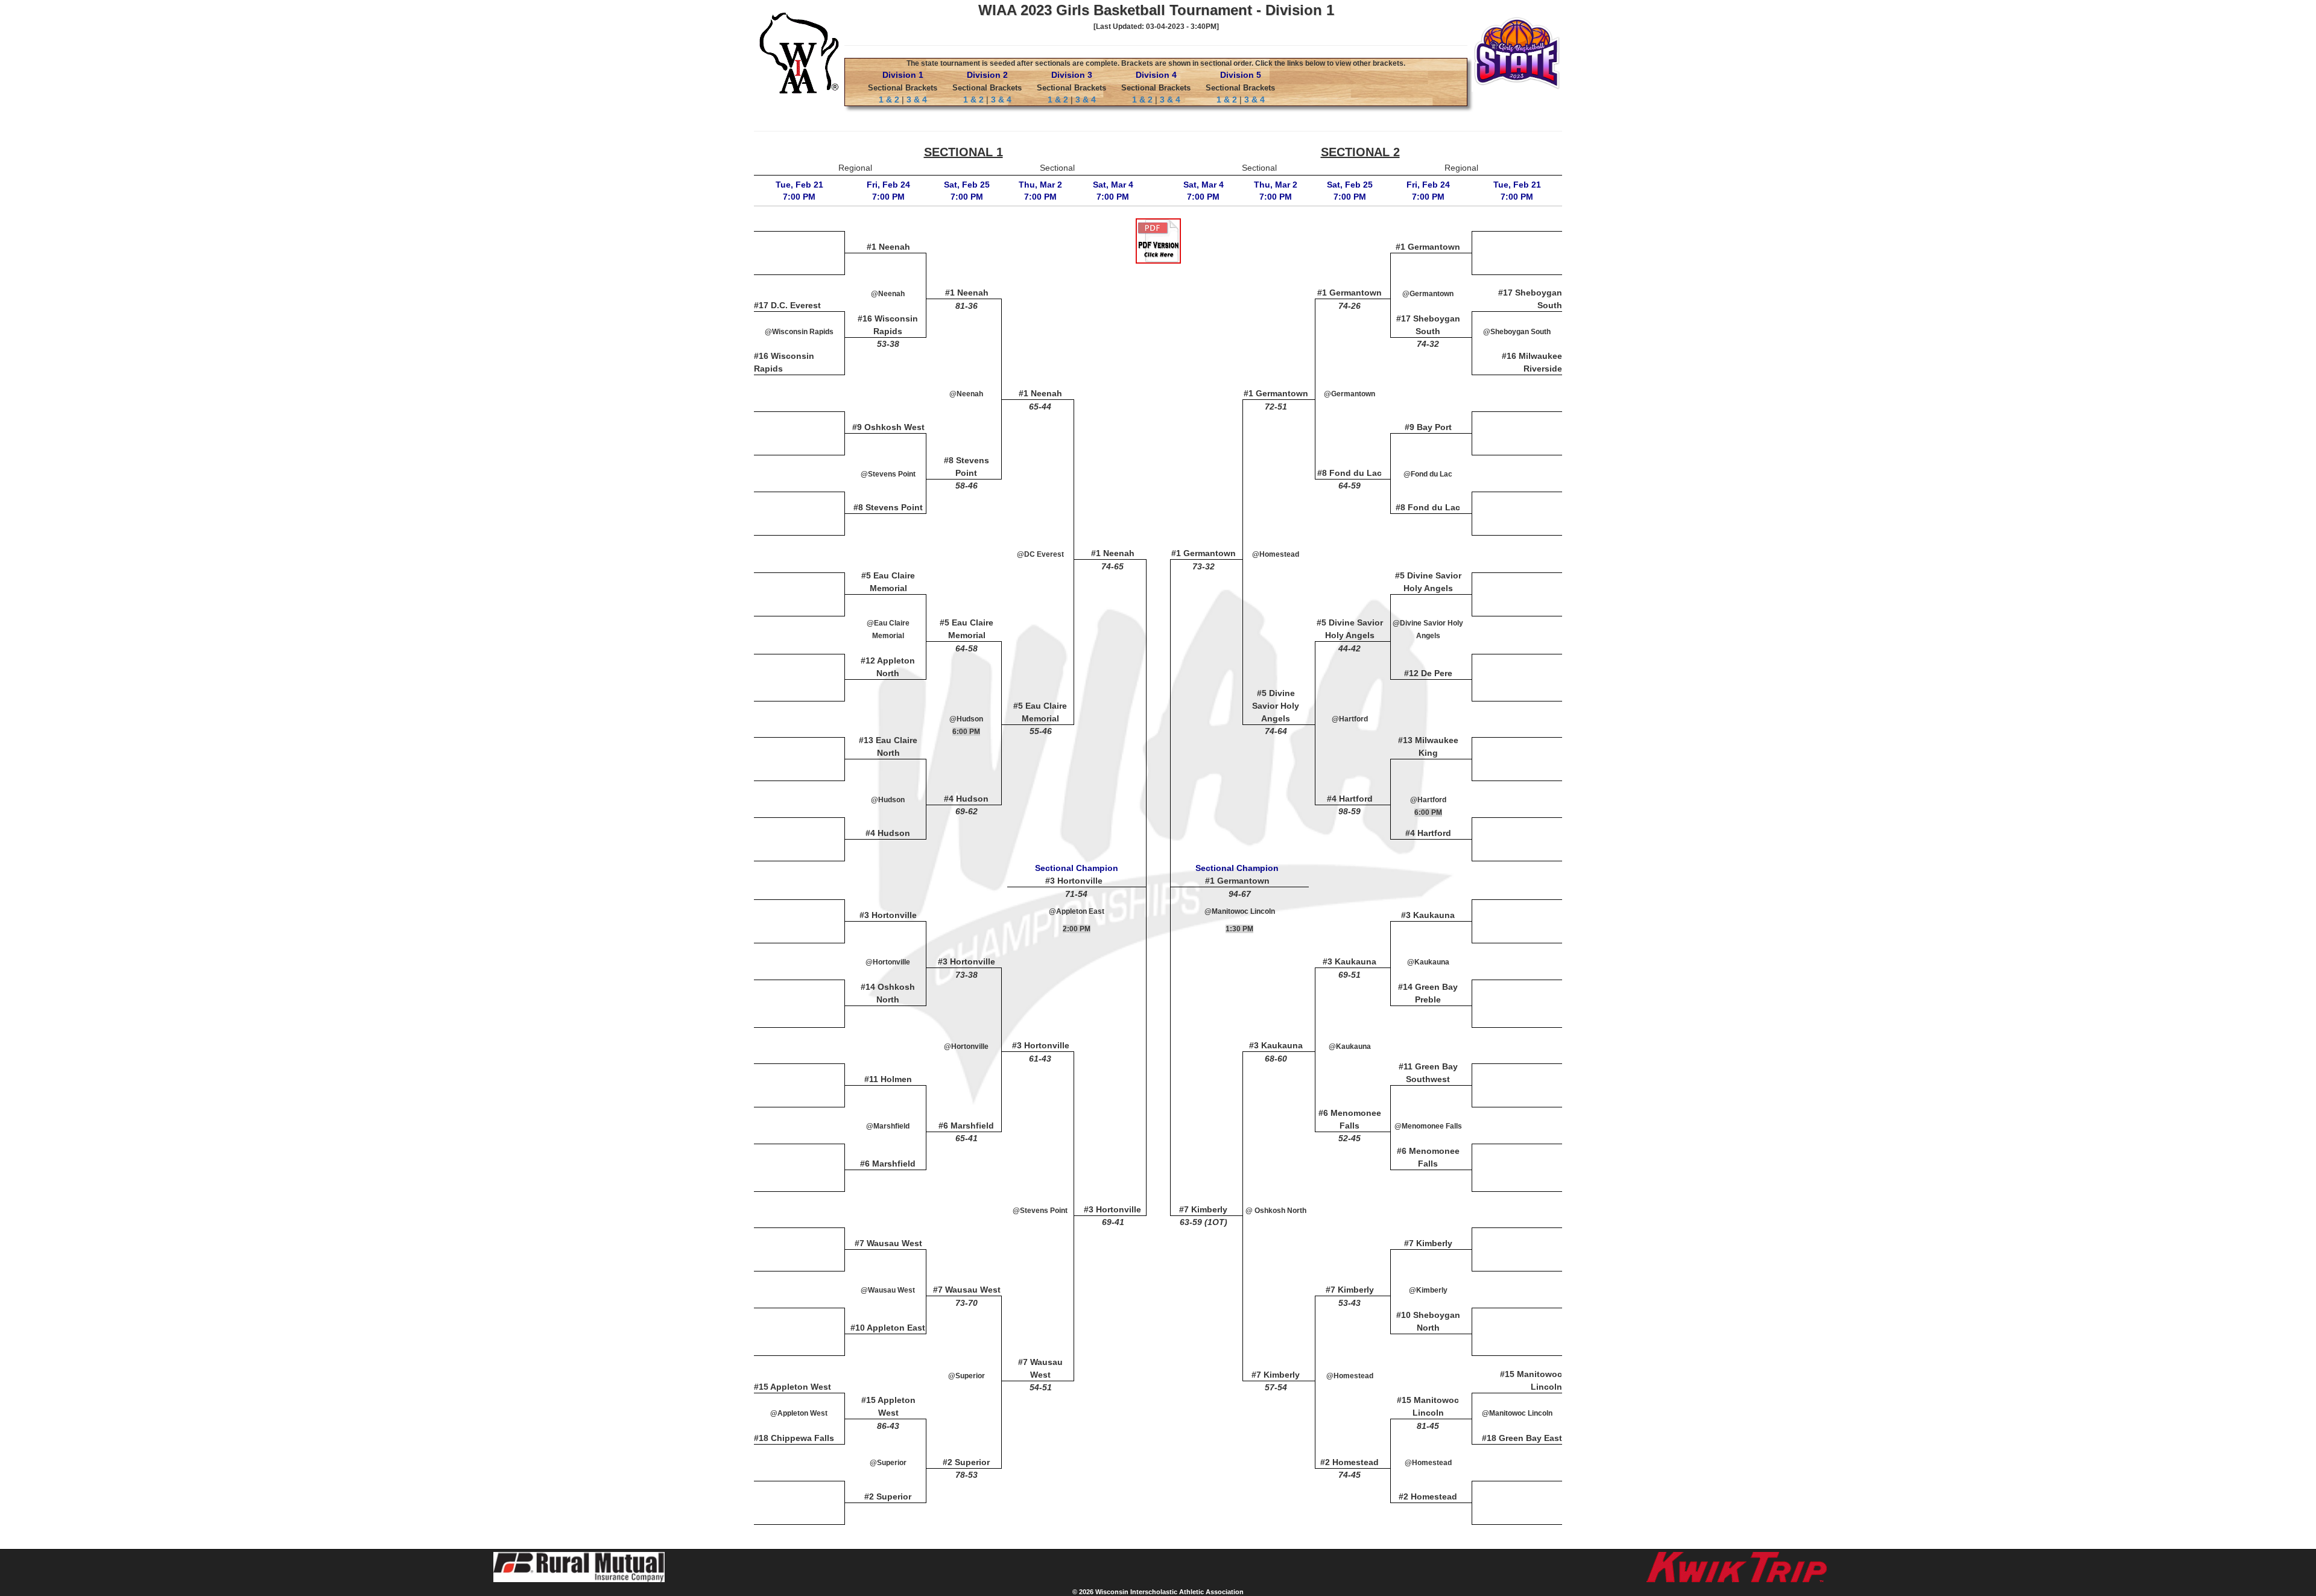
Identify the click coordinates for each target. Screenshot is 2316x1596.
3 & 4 (917, 100)
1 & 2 (889, 100)
